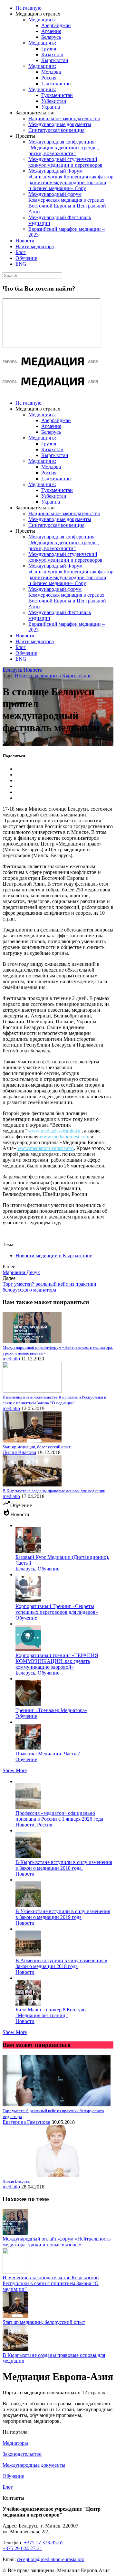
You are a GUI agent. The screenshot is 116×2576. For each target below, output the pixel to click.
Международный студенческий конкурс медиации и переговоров (65, 162)
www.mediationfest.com (64, 1137)
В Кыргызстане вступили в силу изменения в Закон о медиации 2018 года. (64, 1865)
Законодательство (22, 2454)
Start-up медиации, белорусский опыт (44, 2322)
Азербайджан (56, 25)
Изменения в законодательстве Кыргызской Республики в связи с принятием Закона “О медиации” (51, 2283)
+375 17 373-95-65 (44, 2543)
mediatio (11, 1359)
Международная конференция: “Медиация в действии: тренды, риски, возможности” (64, 148)
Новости (25, 241)
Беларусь (51, 37)
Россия (49, 78)
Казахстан (52, 54)
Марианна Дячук (21, 1272)
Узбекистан (54, 101)
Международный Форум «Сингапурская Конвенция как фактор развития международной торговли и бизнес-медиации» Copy (71, 180)
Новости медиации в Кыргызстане (53, 676)
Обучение (26, 258)
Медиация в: (42, 20)
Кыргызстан (55, 60)
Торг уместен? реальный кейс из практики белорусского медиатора (49, 1287)
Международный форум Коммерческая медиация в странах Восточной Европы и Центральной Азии (67, 203)
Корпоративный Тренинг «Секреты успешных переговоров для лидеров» (57, 1609)
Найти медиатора (35, 246)
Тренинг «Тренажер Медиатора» (51, 1710)
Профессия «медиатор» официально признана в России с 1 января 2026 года (59, 1816)
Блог (21, 252)
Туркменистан (57, 95)
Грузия (49, 49)
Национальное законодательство (64, 118)
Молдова (51, 72)
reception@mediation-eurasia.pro (51, 2559)
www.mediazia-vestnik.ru (54, 1131)
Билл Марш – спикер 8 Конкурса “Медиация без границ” (52, 2012)
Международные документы (60, 124)
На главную (29, 8)
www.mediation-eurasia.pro (46, 1148)
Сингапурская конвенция (56, 130)
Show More (15, 1770)
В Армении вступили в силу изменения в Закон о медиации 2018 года (61, 1963)
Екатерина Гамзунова (26, 2122)
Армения (51, 31)
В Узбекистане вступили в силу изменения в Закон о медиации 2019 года (63, 1914)
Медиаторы (15, 2443)
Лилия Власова (19, 1452)
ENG (21, 264)
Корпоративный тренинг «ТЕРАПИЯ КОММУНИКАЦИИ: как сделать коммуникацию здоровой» (57, 1661)
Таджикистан (56, 84)
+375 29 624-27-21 (22, 2548)
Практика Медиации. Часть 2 (48, 1754)
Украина (51, 107)
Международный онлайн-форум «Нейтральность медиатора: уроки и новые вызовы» (57, 2242)
